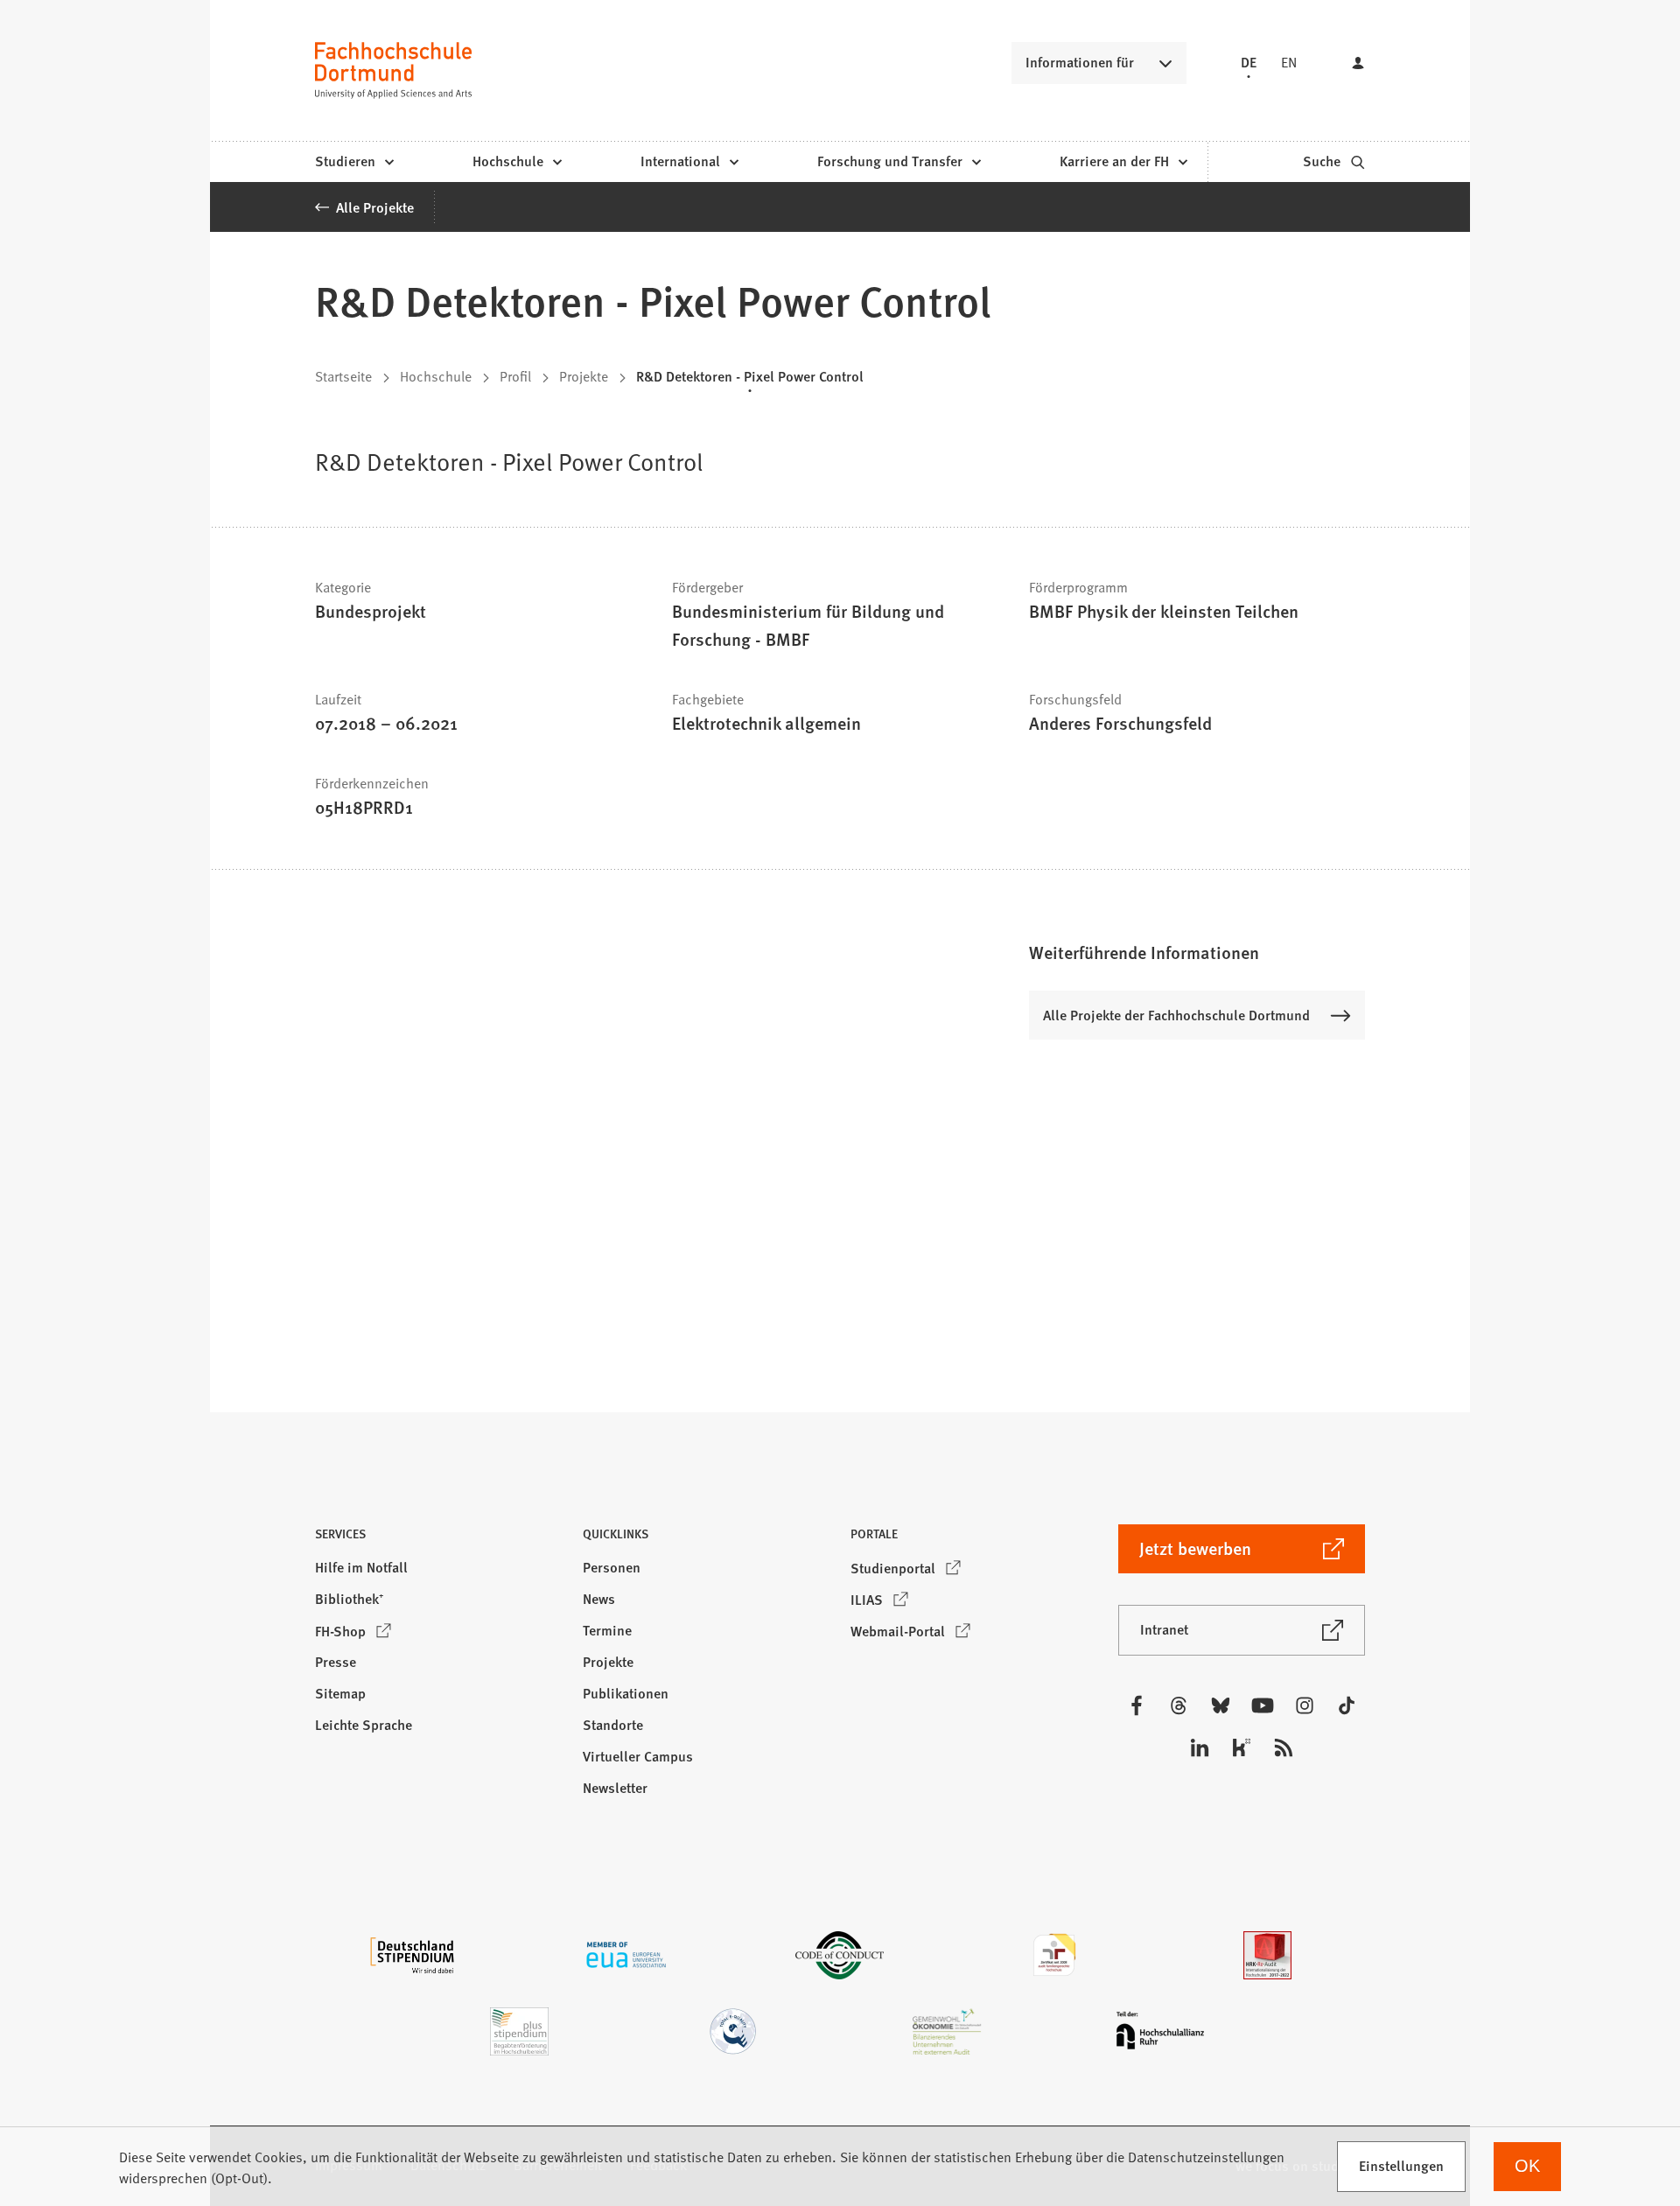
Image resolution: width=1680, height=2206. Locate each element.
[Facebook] (1137, 1705)
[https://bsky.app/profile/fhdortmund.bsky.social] (1221, 1705)
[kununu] (1242, 1747)
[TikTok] (1347, 1705)
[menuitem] (354, 162)
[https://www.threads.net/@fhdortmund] (1179, 1705)
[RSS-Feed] (1284, 1747)
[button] (1197, 952)
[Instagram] (1305, 1705)
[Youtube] (1263, 1705)
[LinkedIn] (1200, 1747)
